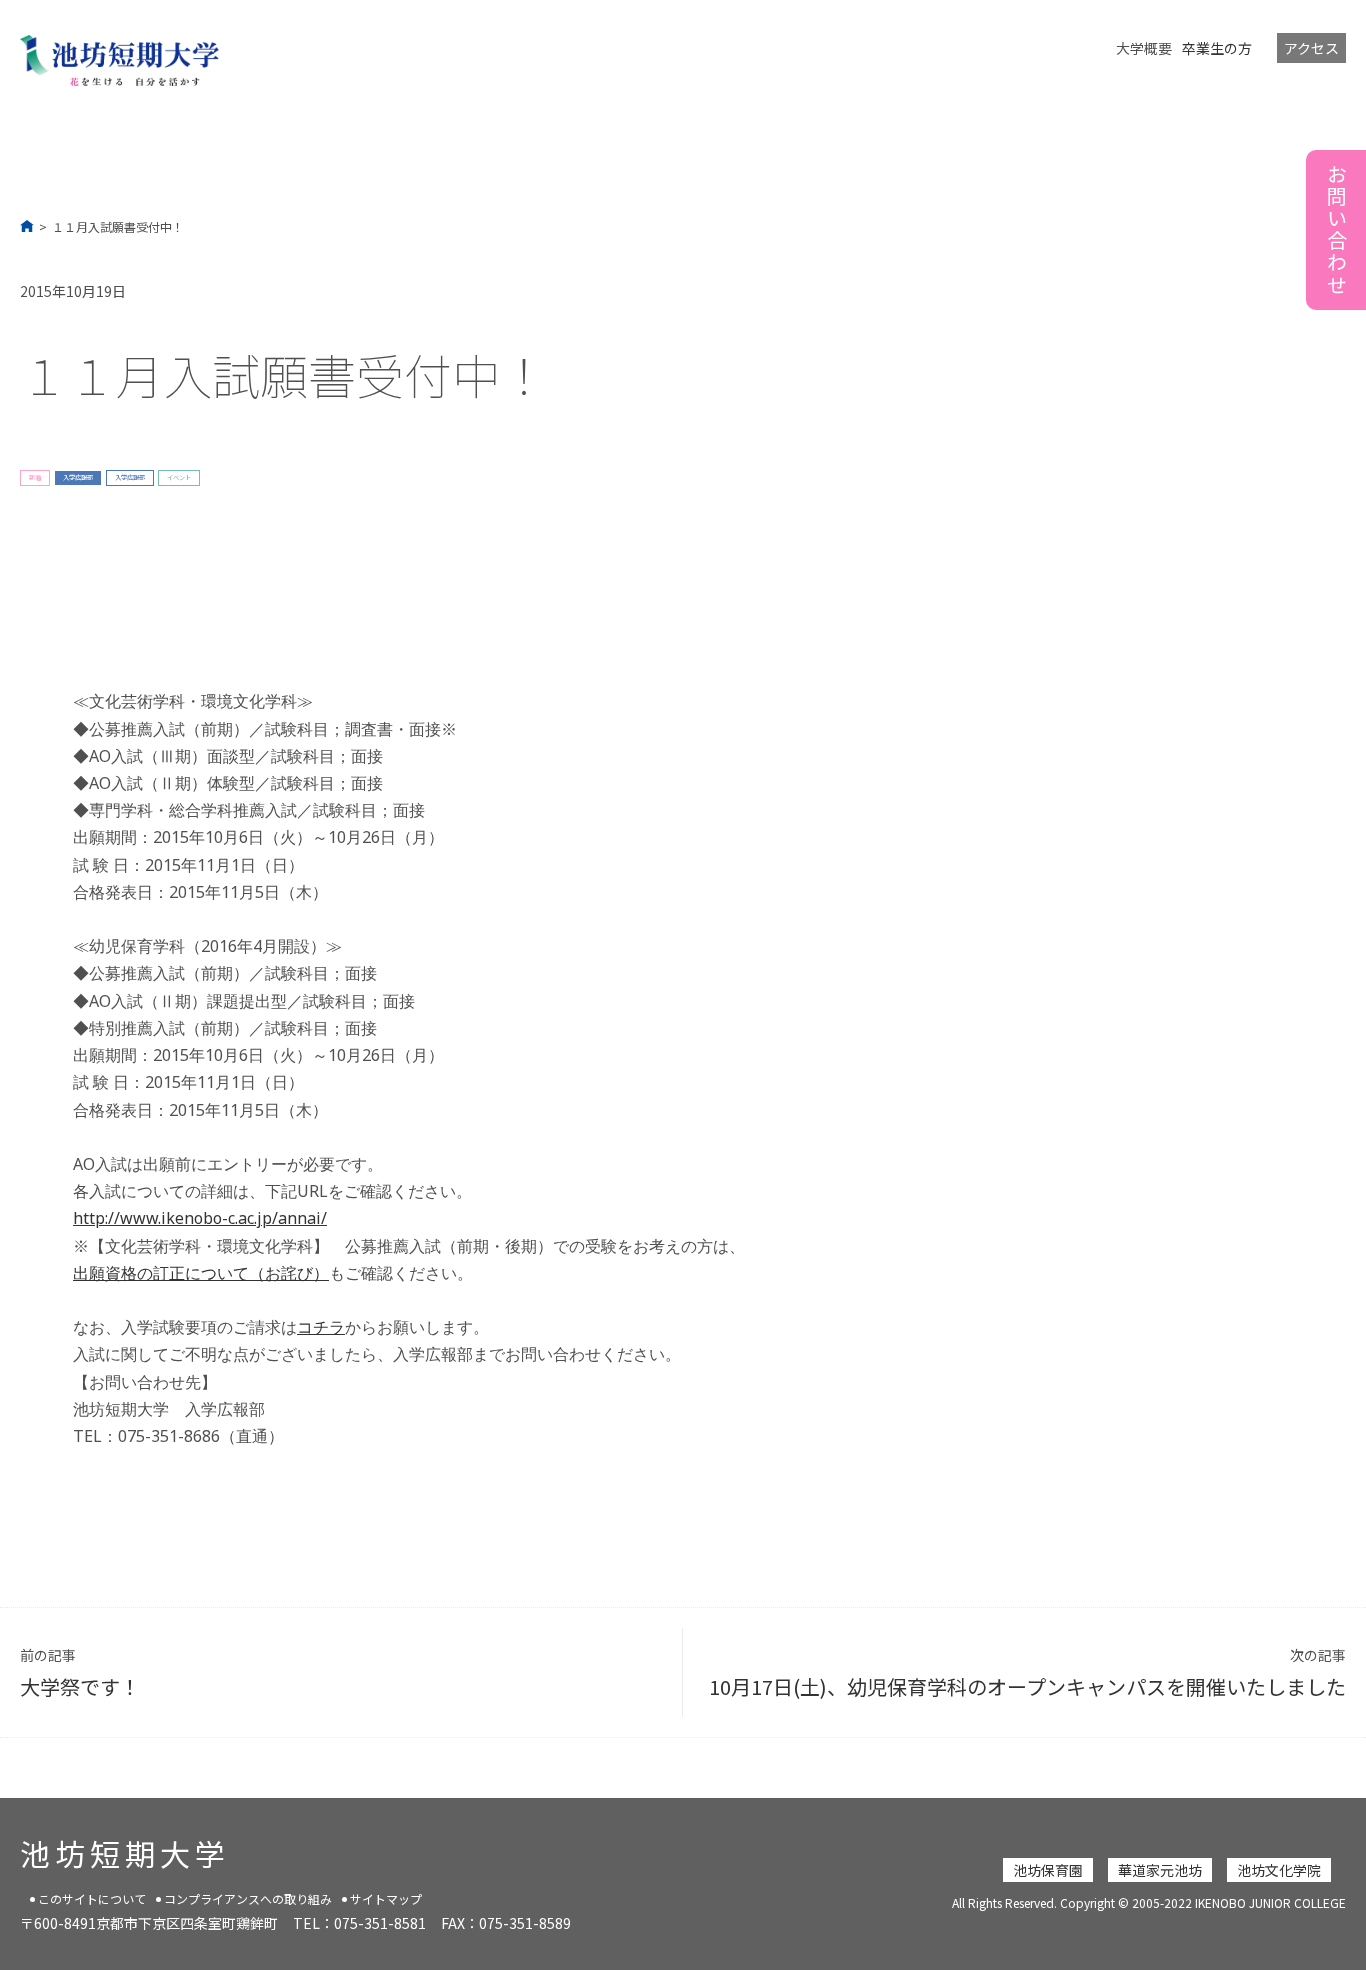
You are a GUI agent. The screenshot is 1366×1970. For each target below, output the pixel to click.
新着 (35, 477)
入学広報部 (78, 477)
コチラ (321, 1327)
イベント (179, 477)
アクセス (1311, 48)
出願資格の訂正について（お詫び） (201, 1273)
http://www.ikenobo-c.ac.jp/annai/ (200, 1218)
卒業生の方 (1217, 48)
